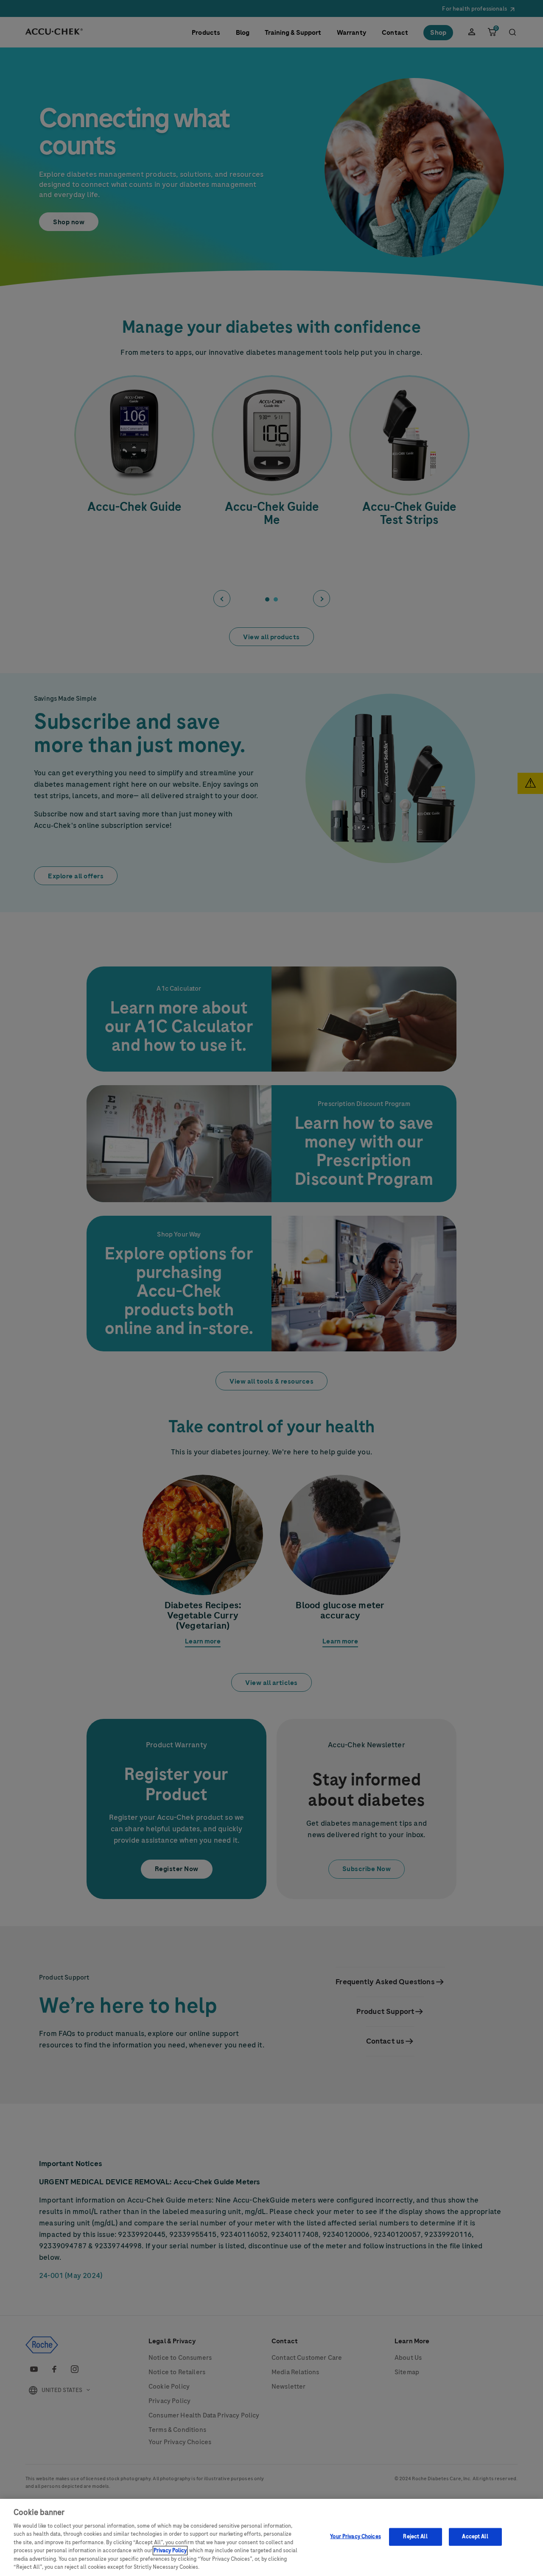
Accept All (475, 2537)
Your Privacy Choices (355, 2537)
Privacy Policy (170, 2551)
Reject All (415, 2537)
